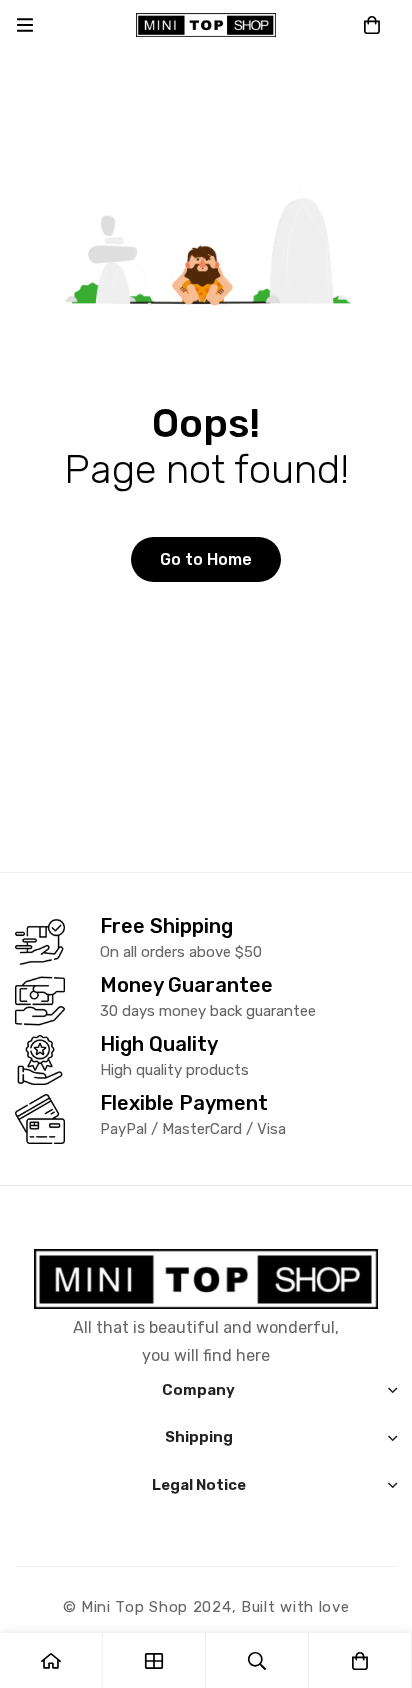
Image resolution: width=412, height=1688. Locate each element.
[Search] (257, 1660)
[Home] (51, 1660)
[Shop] (154, 1660)
